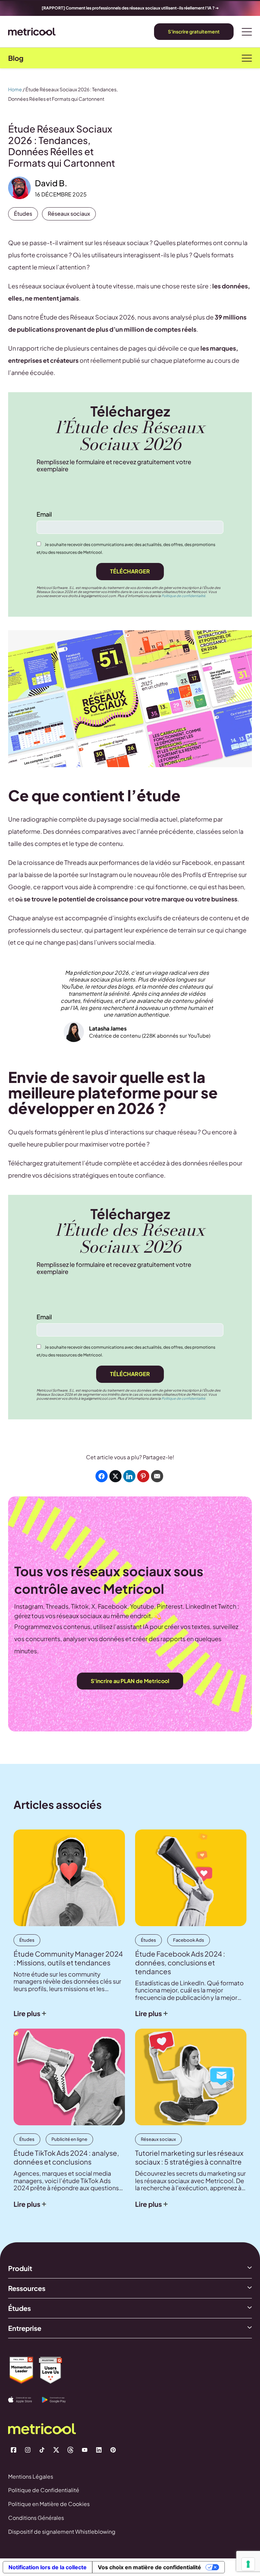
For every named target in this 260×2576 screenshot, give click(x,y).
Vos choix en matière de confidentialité (149, 2567)
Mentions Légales (31, 2476)
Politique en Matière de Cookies (49, 2504)
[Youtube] (85, 2450)
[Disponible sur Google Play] (59, 2400)
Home (15, 89)
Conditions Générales (36, 2518)
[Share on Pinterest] (143, 1476)
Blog (16, 58)
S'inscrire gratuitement (194, 31)
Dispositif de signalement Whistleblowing (62, 2532)
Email (44, 514)
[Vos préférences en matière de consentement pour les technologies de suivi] (248, 2564)
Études (23, 214)
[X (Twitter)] (56, 2450)
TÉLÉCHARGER (130, 571)
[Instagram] (28, 2450)
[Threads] (70, 2450)
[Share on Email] (157, 1476)
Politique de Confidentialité (44, 2490)
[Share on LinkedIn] (129, 1476)
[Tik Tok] (42, 2450)
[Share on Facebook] (102, 1476)
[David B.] (19, 188)
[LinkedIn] (99, 2450)
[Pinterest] (113, 2450)
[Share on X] (115, 1476)
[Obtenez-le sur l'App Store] (25, 2400)
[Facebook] (14, 2450)
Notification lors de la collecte (48, 2567)
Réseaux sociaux (69, 214)
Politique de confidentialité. (184, 596)
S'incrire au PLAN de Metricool (130, 1681)
